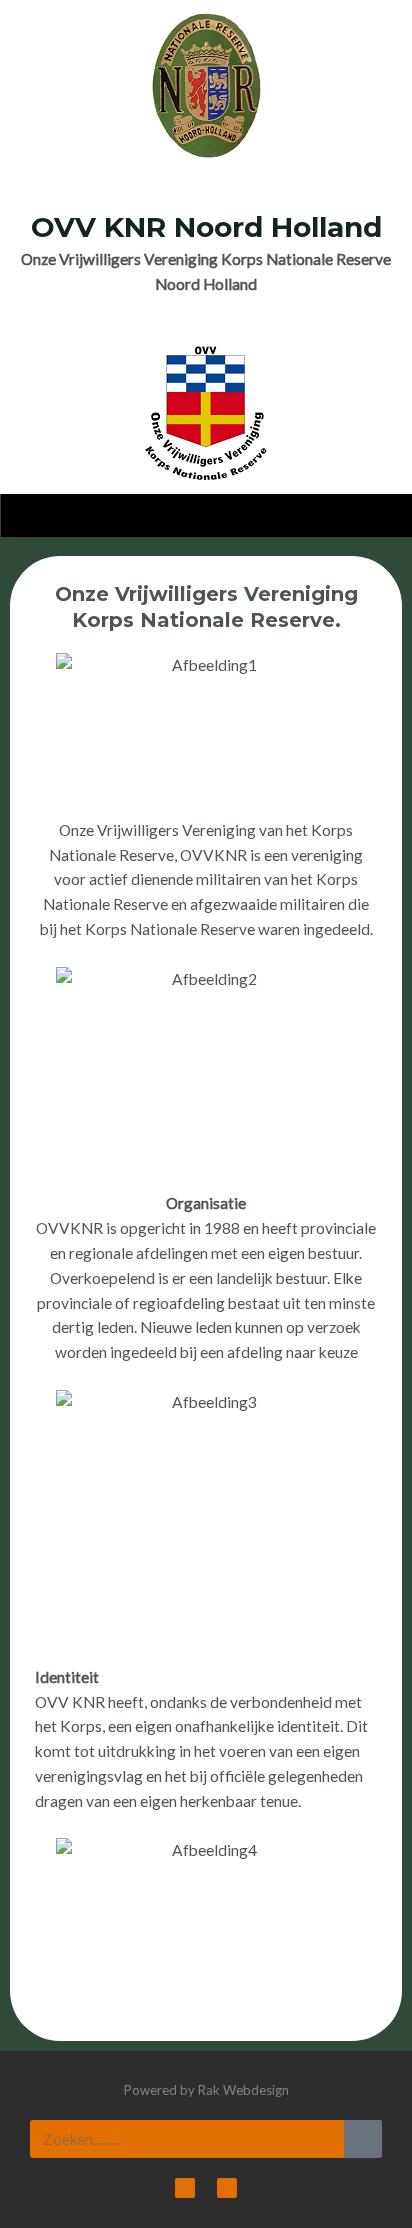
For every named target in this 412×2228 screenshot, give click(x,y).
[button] (207, 510)
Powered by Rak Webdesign (206, 2090)
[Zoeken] (363, 2139)
